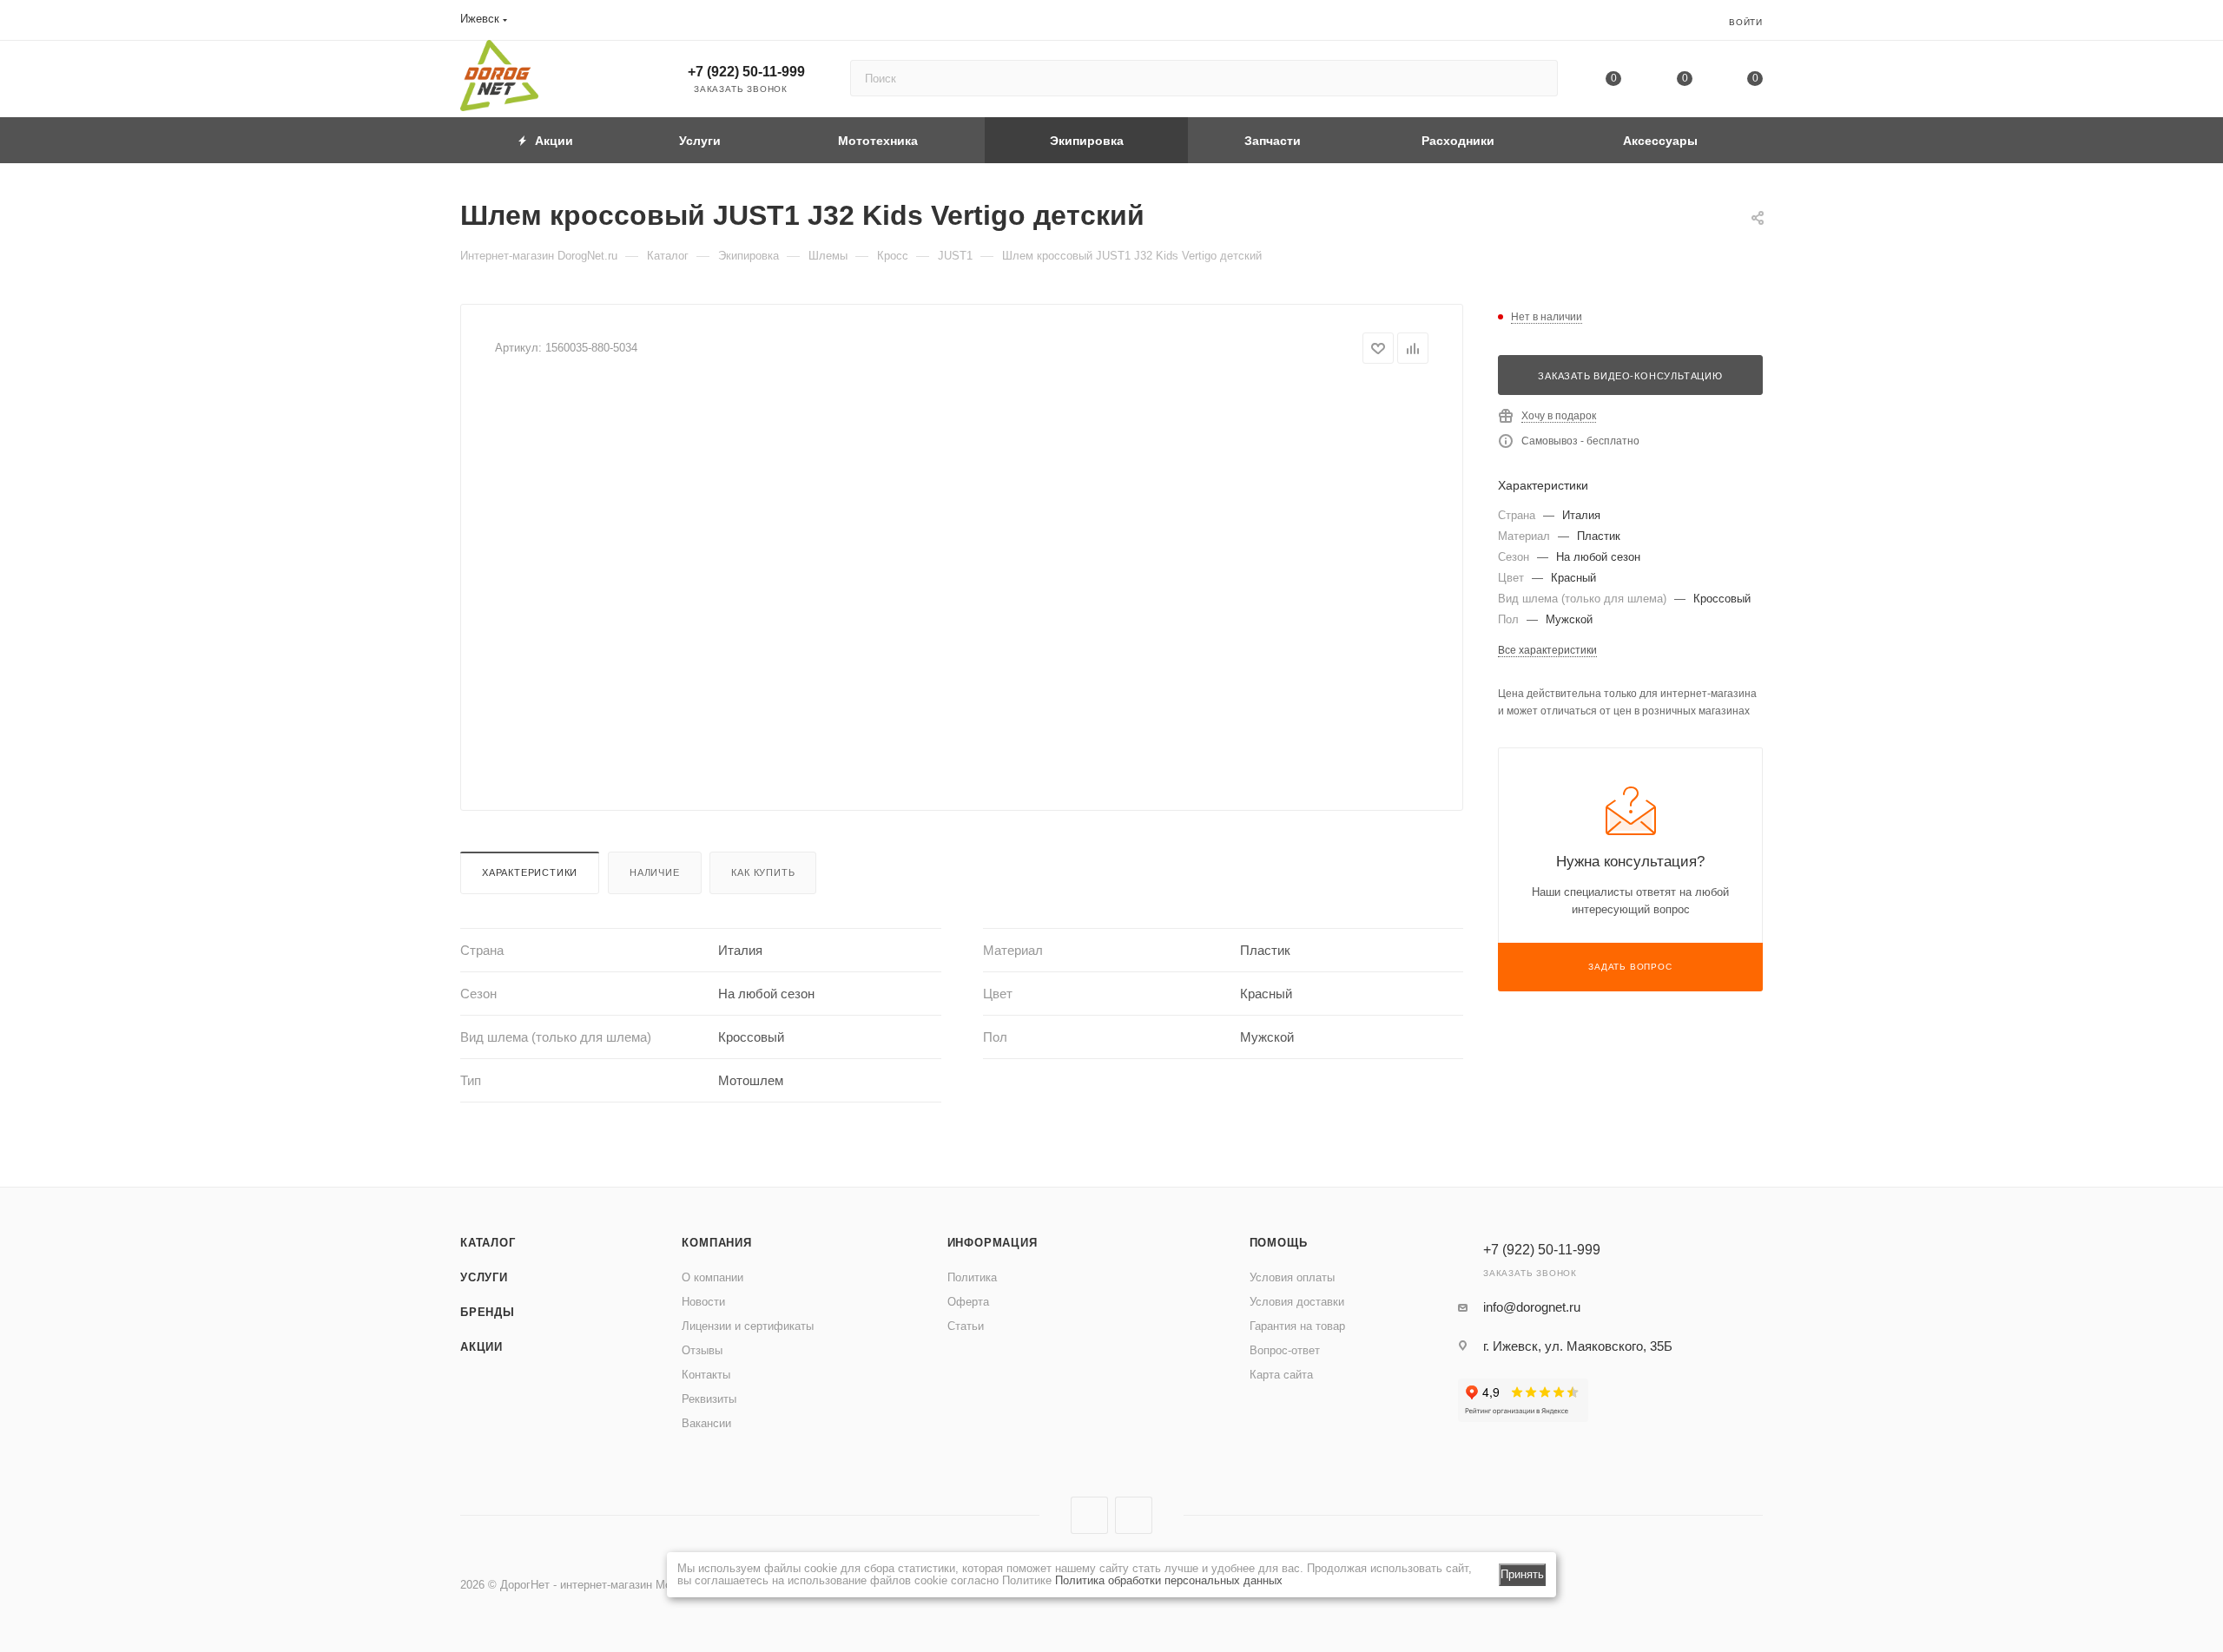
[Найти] (1537, 78)
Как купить (763, 872)
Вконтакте (1089, 1515)
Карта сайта (1281, 1375)
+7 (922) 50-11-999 (746, 72)
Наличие (655, 872)
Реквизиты (709, 1399)
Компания (716, 1243)
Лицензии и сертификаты (748, 1326)
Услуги (484, 1277)
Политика (972, 1277)
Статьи (966, 1326)
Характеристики (530, 872)
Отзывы (702, 1350)
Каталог (488, 1243)
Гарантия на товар (1297, 1326)
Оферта (968, 1302)
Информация (993, 1243)
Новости (703, 1302)
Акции (482, 1347)
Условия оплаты (1292, 1277)
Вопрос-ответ (1285, 1350)
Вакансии (706, 1423)
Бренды (488, 1312)
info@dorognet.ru (1532, 1307)
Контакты (706, 1375)
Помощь (1279, 1243)
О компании (712, 1277)
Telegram (1134, 1515)
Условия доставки (1297, 1302)
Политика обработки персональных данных (1169, 1580)
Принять (1522, 1574)
